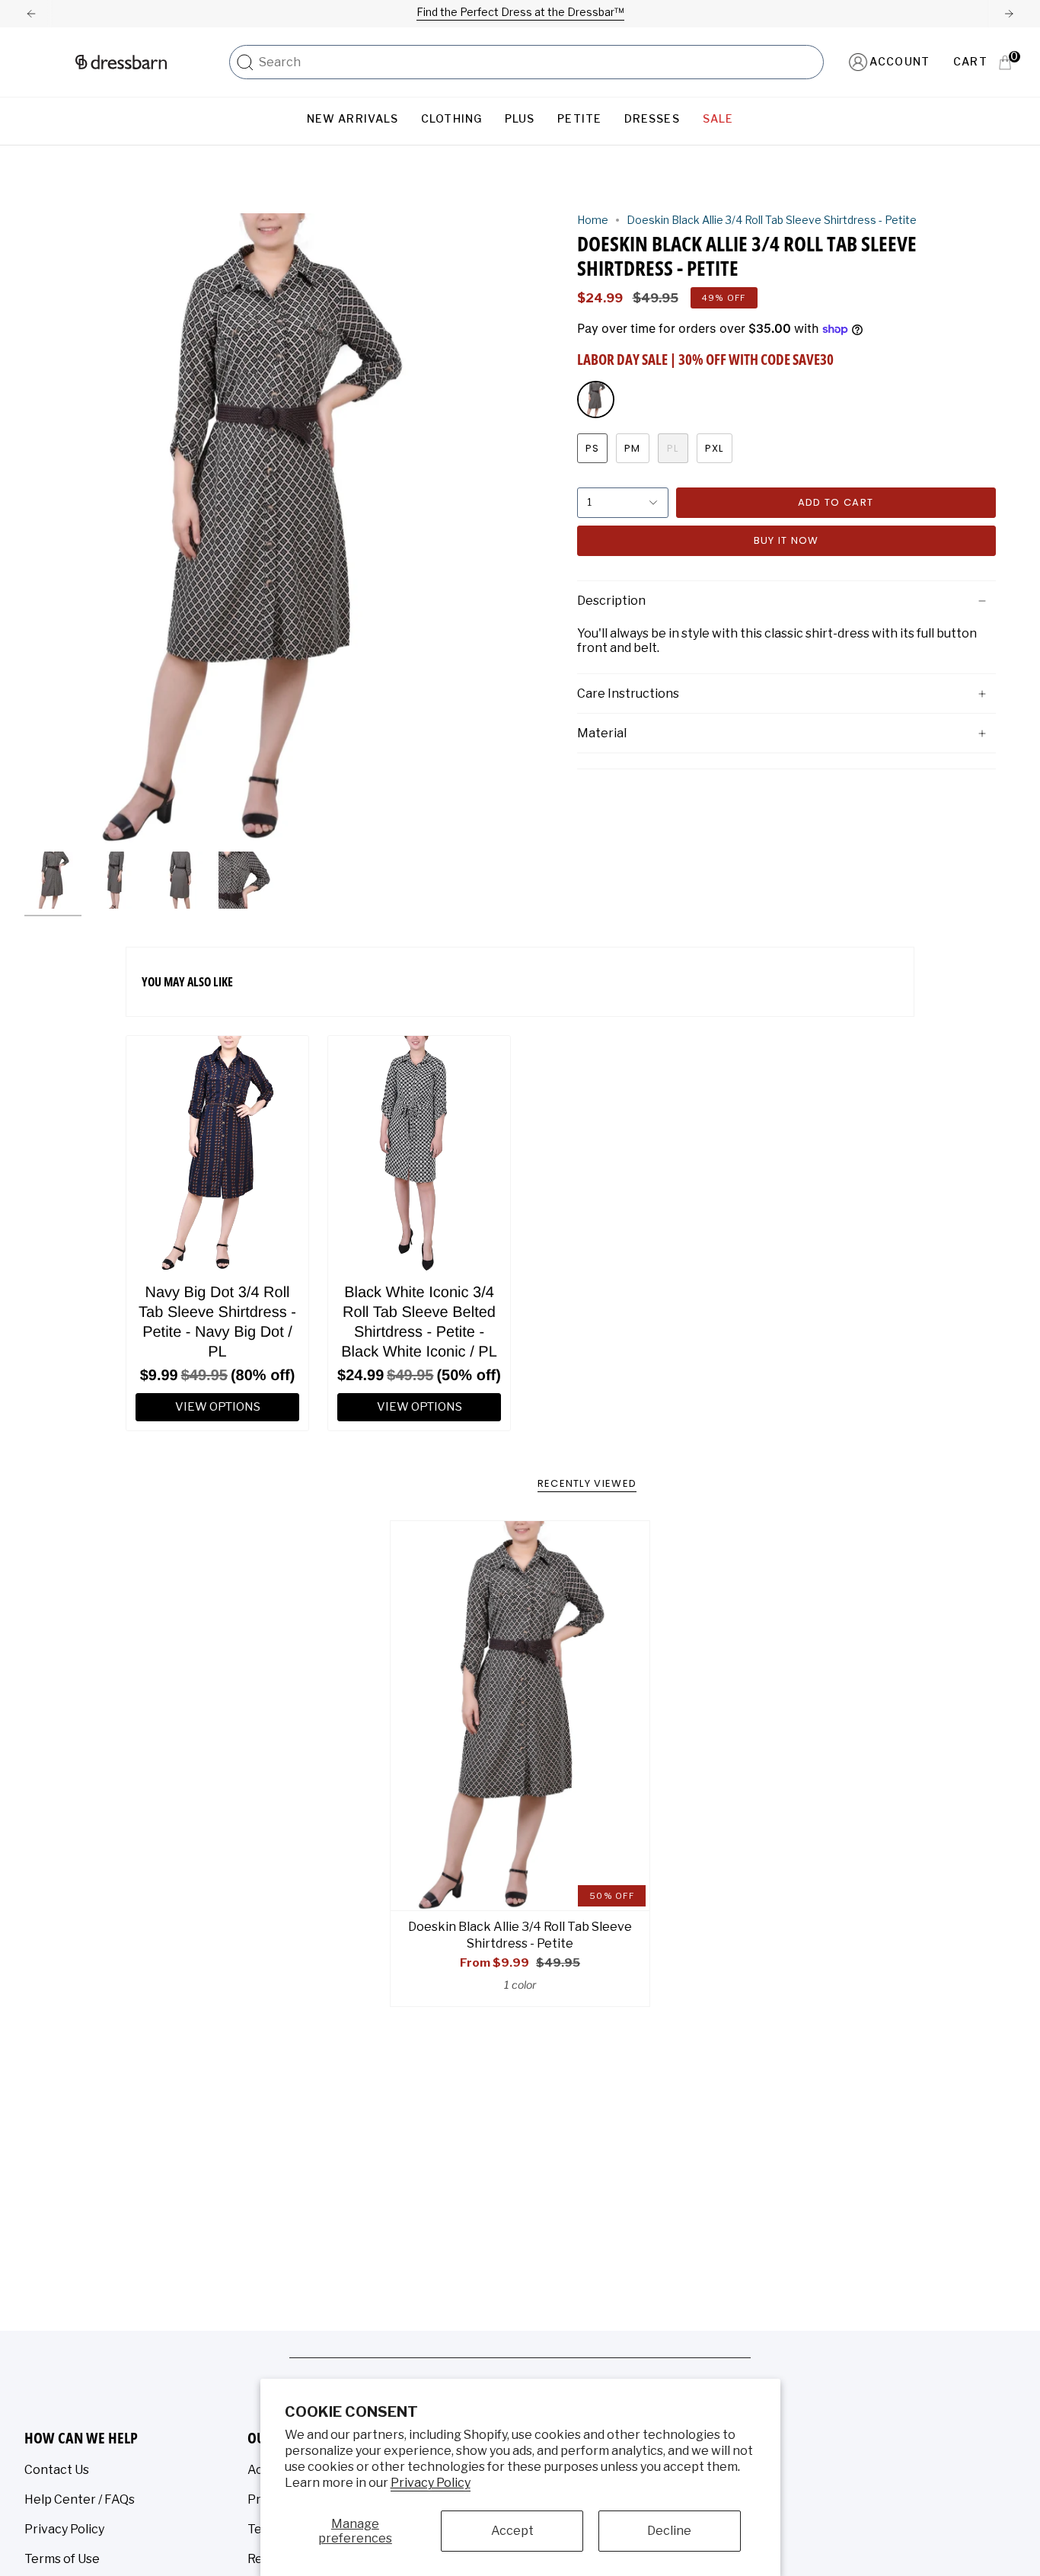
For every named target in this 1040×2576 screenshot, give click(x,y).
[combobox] (537, 62)
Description (611, 601)
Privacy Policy (431, 2483)
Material (602, 733)
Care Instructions (628, 694)
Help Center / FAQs (80, 2499)
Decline (669, 2531)
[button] (353, 119)
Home (593, 220)
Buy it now (786, 540)
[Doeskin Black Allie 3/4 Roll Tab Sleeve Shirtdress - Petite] (520, 1715)
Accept (512, 2531)
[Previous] (31, 14)
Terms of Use (62, 2559)
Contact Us (57, 2470)
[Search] (245, 62)
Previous (24, 529)
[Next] (1009, 14)
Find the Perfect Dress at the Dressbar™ (520, 12)
